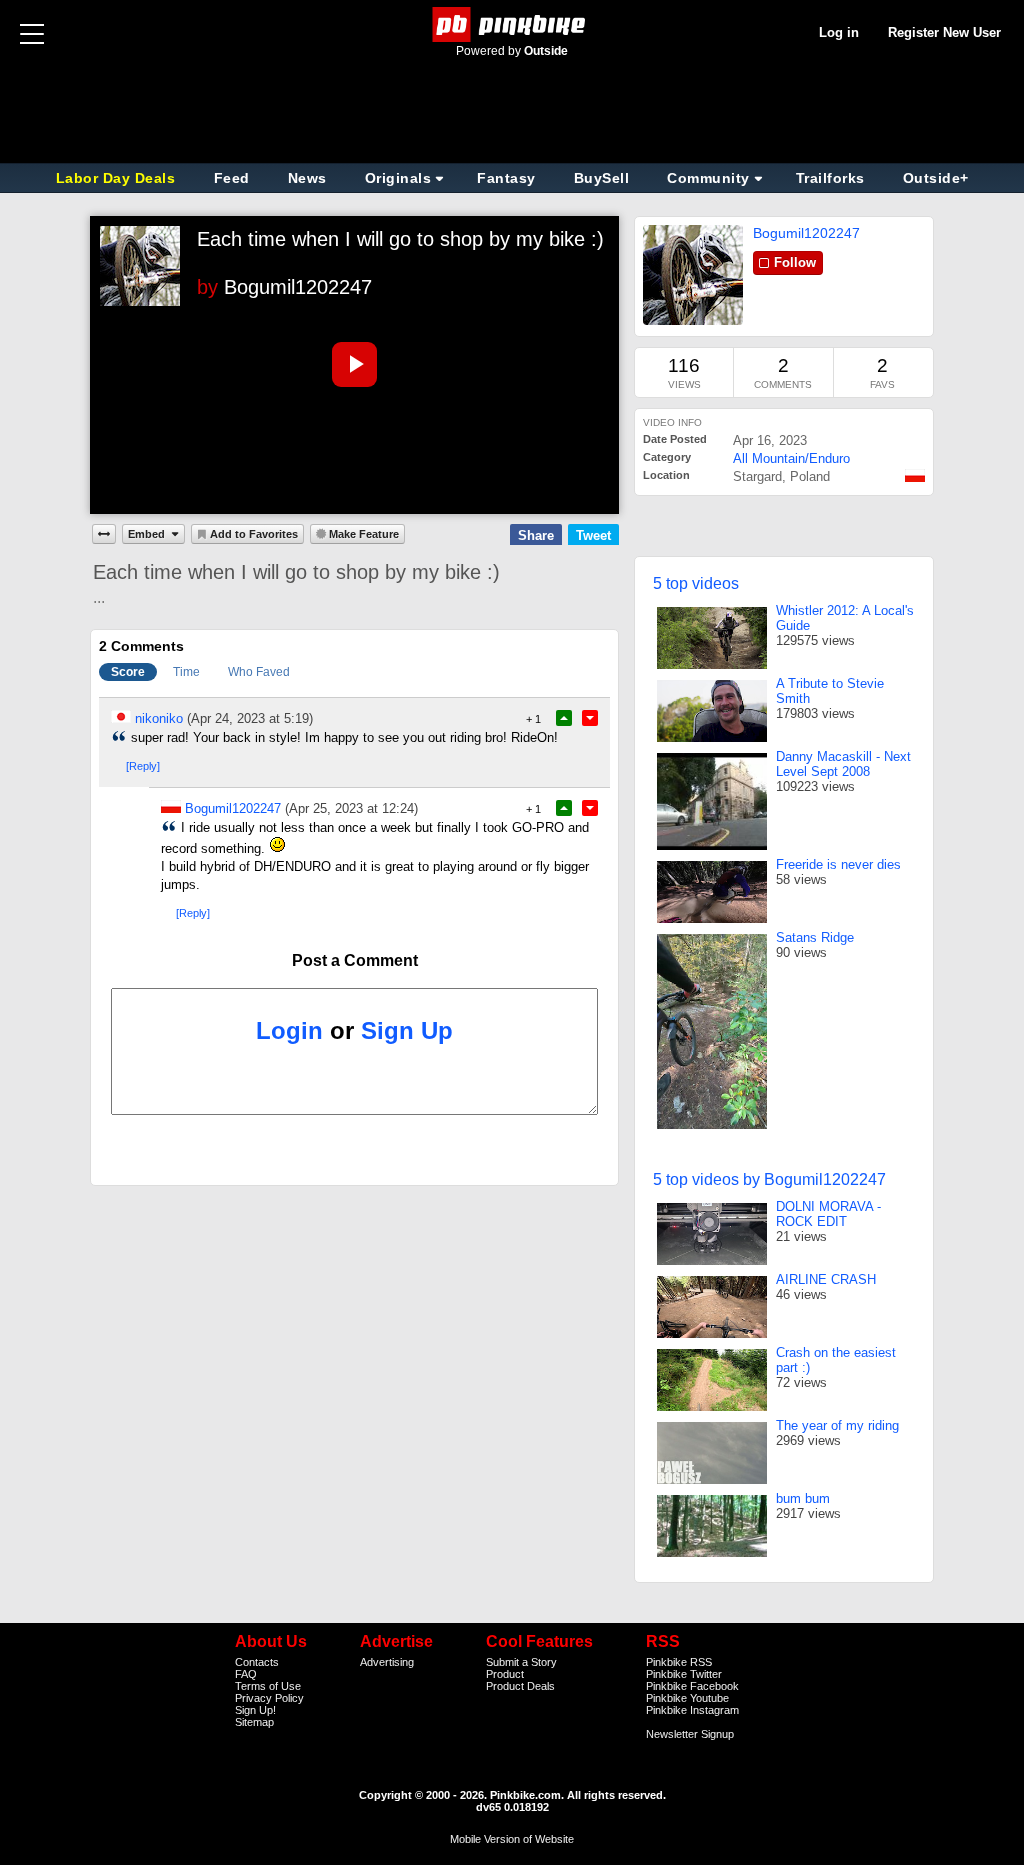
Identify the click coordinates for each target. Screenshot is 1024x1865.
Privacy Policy (269, 1698)
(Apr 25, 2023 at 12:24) (351, 808)
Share (536, 535)
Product (505, 1674)
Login (289, 1030)
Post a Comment (355, 960)
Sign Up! (255, 1710)
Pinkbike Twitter (684, 1674)
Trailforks (830, 178)
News (307, 178)
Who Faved (259, 672)
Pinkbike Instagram (692, 1710)
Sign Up (407, 1030)
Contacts (257, 1662)
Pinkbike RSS (679, 1662)
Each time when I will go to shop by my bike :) (400, 239)
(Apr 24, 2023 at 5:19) (250, 718)
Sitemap (254, 1722)
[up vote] (564, 718)
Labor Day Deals (118, 178)
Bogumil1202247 (298, 287)
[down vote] (590, 718)
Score (128, 672)
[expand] (104, 534)
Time (186, 672)
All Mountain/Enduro (791, 458)
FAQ (246, 1674)
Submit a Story (521, 1662)
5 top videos (696, 583)
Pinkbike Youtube (687, 1698)
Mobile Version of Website (512, 1839)
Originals (398, 178)
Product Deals (520, 1686)
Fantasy (506, 178)
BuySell (602, 178)
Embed (146, 534)
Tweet (593, 535)
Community (708, 178)
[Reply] (143, 766)
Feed (232, 178)
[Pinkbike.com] (512, 24)
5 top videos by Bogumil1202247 (769, 1179)
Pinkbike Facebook (692, 1686)
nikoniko (159, 718)
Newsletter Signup (690, 1734)
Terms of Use (268, 1686)
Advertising (387, 1662)
